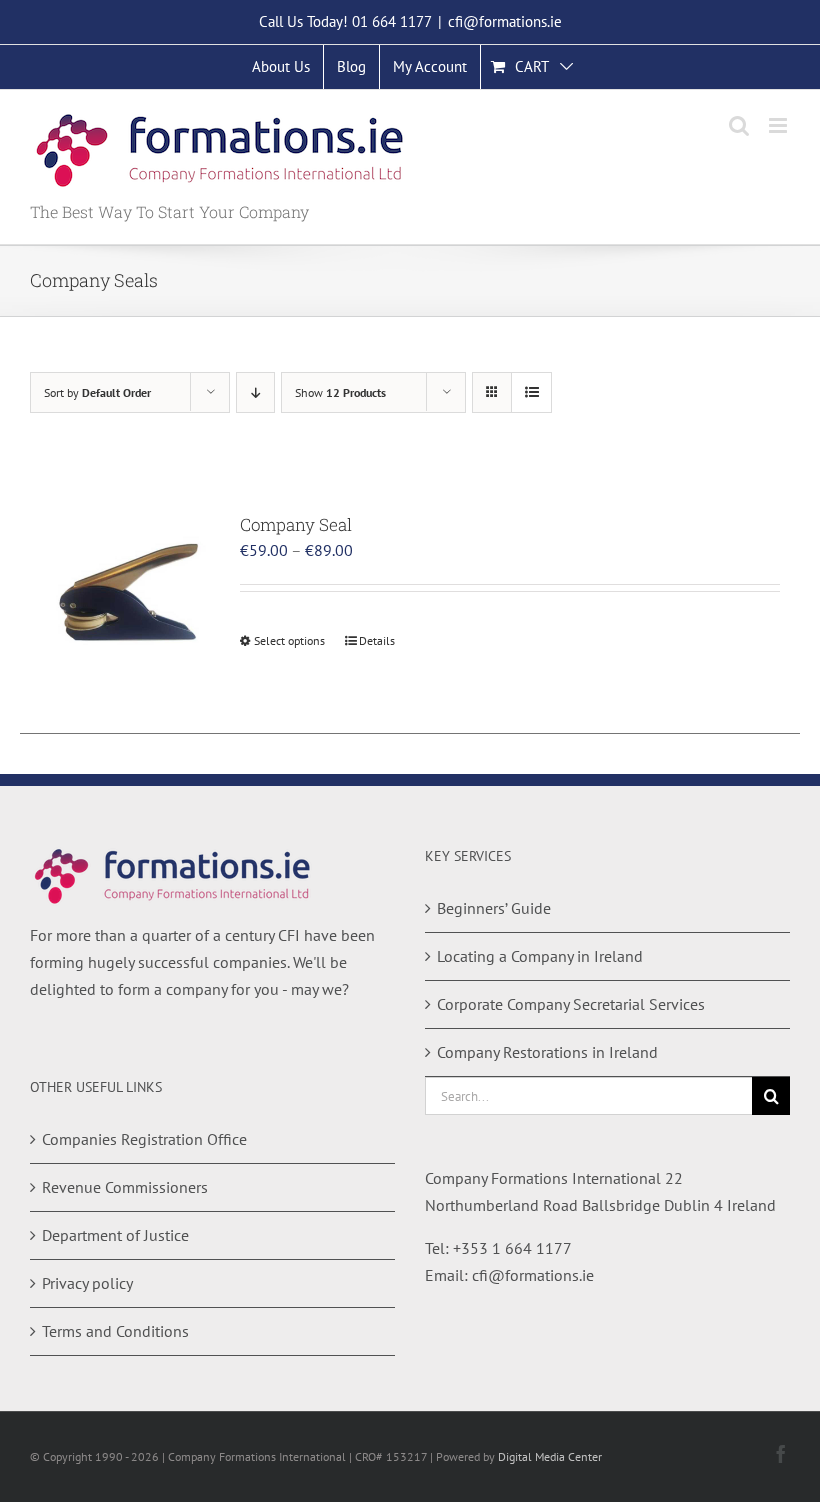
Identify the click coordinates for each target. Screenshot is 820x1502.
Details (377, 640)
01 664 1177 (392, 21)
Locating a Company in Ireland (540, 956)
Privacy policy (87, 1283)
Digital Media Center (550, 1456)
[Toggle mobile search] (739, 125)
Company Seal (296, 524)
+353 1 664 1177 (512, 1248)
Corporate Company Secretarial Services (571, 1004)
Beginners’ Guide (494, 908)
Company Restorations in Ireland (547, 1052)
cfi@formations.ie (505, 21)
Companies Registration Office (144, 1139)
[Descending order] (255, 392)
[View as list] (531, 392)
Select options (289, 640)
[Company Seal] (125, 598)
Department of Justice (115, 1235)
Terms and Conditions (115, 1331)
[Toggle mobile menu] (779, 125)
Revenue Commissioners (125, 1187)
